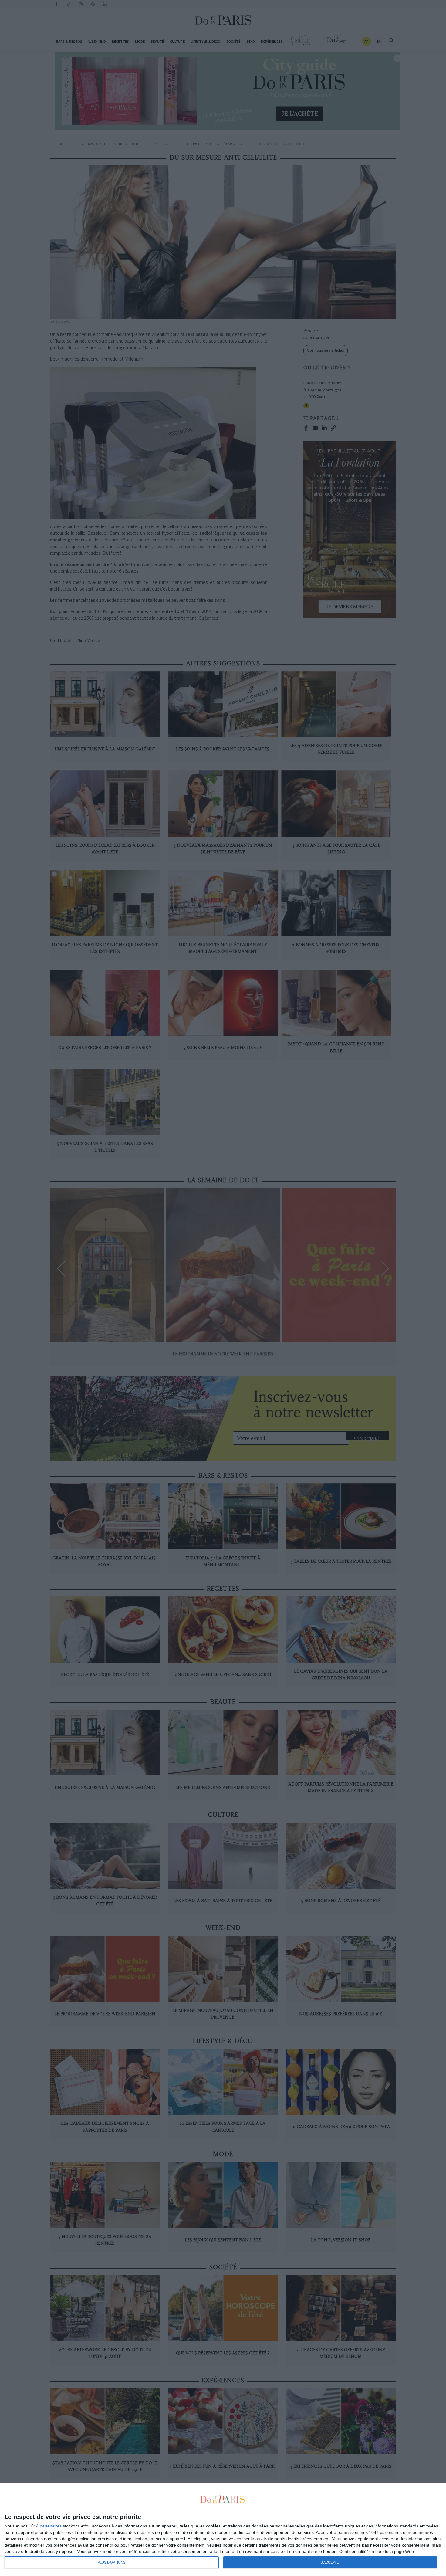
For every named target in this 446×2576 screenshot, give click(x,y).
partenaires (51, 2526)
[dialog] (223, 2530)
